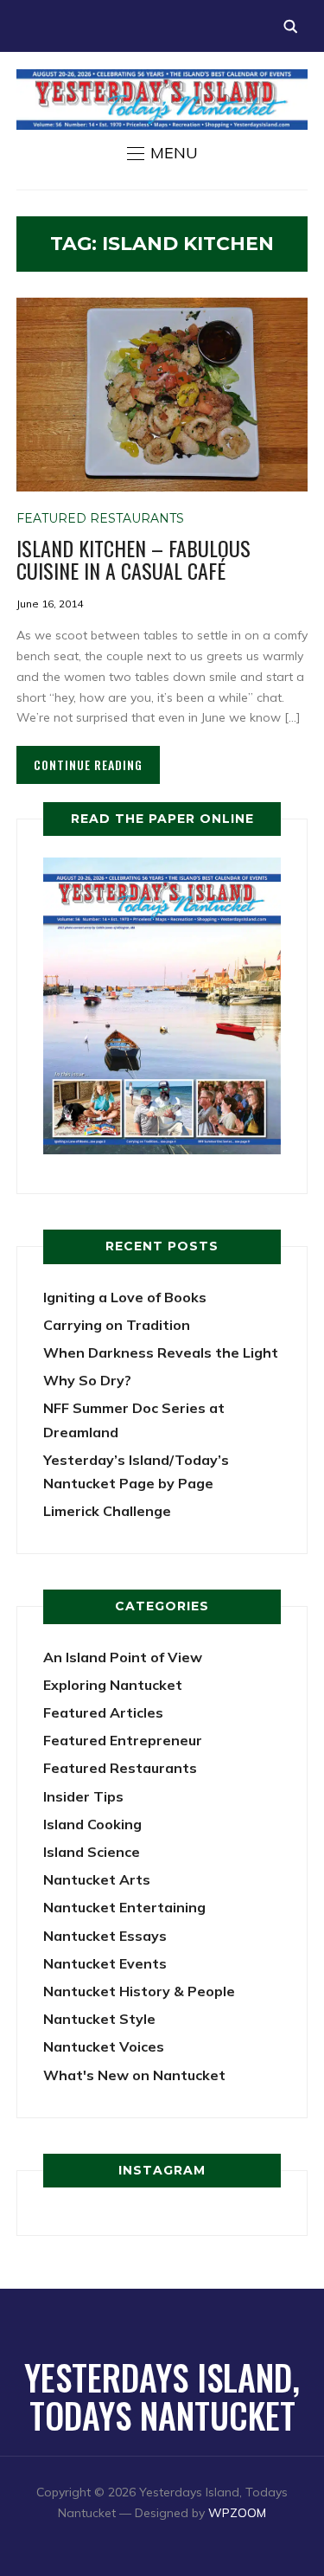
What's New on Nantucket (134, 2075)
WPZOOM (237, 2513)
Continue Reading (88, 764)
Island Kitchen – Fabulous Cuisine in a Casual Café (133, 559)
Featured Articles (103, 1712)
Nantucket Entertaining (124, 1907)
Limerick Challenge (107, 1511)
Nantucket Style (99, 2019)
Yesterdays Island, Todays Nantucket (162, 2396)
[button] (162, 153)
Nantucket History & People (139, 1991)
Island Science (92, 1852)
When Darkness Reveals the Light (161, 1352)
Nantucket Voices (104, 2046)
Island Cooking (92, 1824)
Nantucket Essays (105, 1936)
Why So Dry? (87, 1380)
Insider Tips (83, 1796)
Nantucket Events (105, 1963)
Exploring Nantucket (113, 1685)
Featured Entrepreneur (123, 1740)
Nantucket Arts (97, 1879)
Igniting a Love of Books (125, 1297)
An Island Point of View (123, 1657)
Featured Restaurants (100, 518)
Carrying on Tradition (117, 1325)
